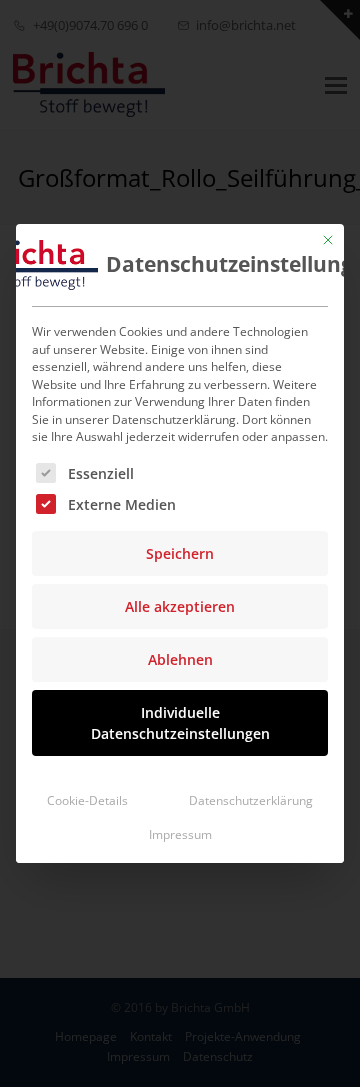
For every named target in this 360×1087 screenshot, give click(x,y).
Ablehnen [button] (180, 659)
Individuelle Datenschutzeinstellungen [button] (180, 723)
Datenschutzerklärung (251, 800)
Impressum (180, 834)
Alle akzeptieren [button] (180, 606)
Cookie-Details (87, 800)
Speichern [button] (180, 553)
